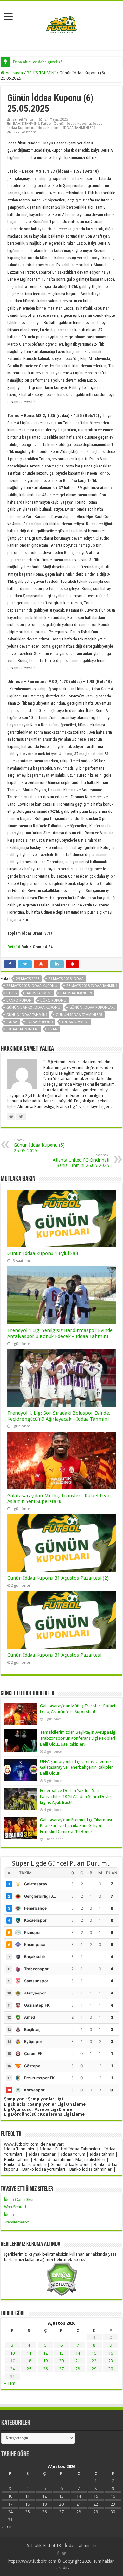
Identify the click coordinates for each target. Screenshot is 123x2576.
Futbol (46, 124)
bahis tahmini (39, 993)
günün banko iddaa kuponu (33, 1008)
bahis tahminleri (76, 993)
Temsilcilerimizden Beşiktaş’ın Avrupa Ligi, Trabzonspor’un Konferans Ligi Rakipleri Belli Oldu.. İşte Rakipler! (79, 1738)
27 (61, 2369)
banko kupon (19, 1000)
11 (29, 2353)
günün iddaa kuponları (92, 1008)
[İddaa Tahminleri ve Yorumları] (62, 25)
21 (78, 2361)
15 (94, 2353)
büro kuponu (53, 1000)
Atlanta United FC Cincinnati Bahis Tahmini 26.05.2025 (81, 1161)
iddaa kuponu (40, 1022)
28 (78, 2369)
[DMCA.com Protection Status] (61, 2279)
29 (94, 2369)
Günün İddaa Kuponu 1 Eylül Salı (43, 1253)
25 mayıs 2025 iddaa (66, 979)
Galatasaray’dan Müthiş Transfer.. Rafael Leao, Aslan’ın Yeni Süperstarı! (60, 1498)
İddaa (98, 124)
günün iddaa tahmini (27, 1015)
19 (45, 2361)
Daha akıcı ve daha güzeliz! (37, 62)
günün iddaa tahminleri (79, 1015)
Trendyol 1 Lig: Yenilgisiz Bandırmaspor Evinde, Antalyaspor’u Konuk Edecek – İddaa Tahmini (61, 1333)
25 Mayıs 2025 (28, 979)
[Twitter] (64, 2553)
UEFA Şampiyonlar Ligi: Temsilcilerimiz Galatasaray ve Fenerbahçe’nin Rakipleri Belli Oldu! (77, 1767)
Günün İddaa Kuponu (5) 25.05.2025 (39, 1146)
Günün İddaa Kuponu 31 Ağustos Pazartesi (54, 1655)
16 (111, 2353)
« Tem (10, 2383)
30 (111, 2369)
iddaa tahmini (75, 1022)
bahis (11, 993)
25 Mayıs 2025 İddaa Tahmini (92, 986)
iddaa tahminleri (22, 1029)
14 (78, 2353)
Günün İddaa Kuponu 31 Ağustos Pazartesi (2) (58, 1578)
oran (53, 1029)
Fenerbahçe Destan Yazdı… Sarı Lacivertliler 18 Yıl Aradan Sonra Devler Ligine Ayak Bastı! (76, 1796)
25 (29, 2369)
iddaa (12, 1022)
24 (12, 2369)
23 (111, 2361)
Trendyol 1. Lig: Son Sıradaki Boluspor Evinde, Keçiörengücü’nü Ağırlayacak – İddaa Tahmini (59, 1416)
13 (61, 2353)
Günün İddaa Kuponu (72, 124)
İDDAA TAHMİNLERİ (79, 128)
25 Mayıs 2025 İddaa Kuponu (32, 986)
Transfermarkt (16, 2222)
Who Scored (15, 2207)
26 (45, 2369)
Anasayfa (14, 73)
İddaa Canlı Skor (19, 2200)
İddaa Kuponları (21, 128)
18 (29, 2361)
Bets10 (14, 947)
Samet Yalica (23, 119)
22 (94, 2361)
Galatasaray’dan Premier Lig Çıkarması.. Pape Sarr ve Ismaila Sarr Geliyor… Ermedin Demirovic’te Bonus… (77, 1826)
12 (45, 2353)
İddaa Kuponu (49, 128)
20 (61, 2361)
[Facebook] (58, 2553)
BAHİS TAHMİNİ (41, 73)
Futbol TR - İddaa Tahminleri (70, 2545)
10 (12, 2353)
